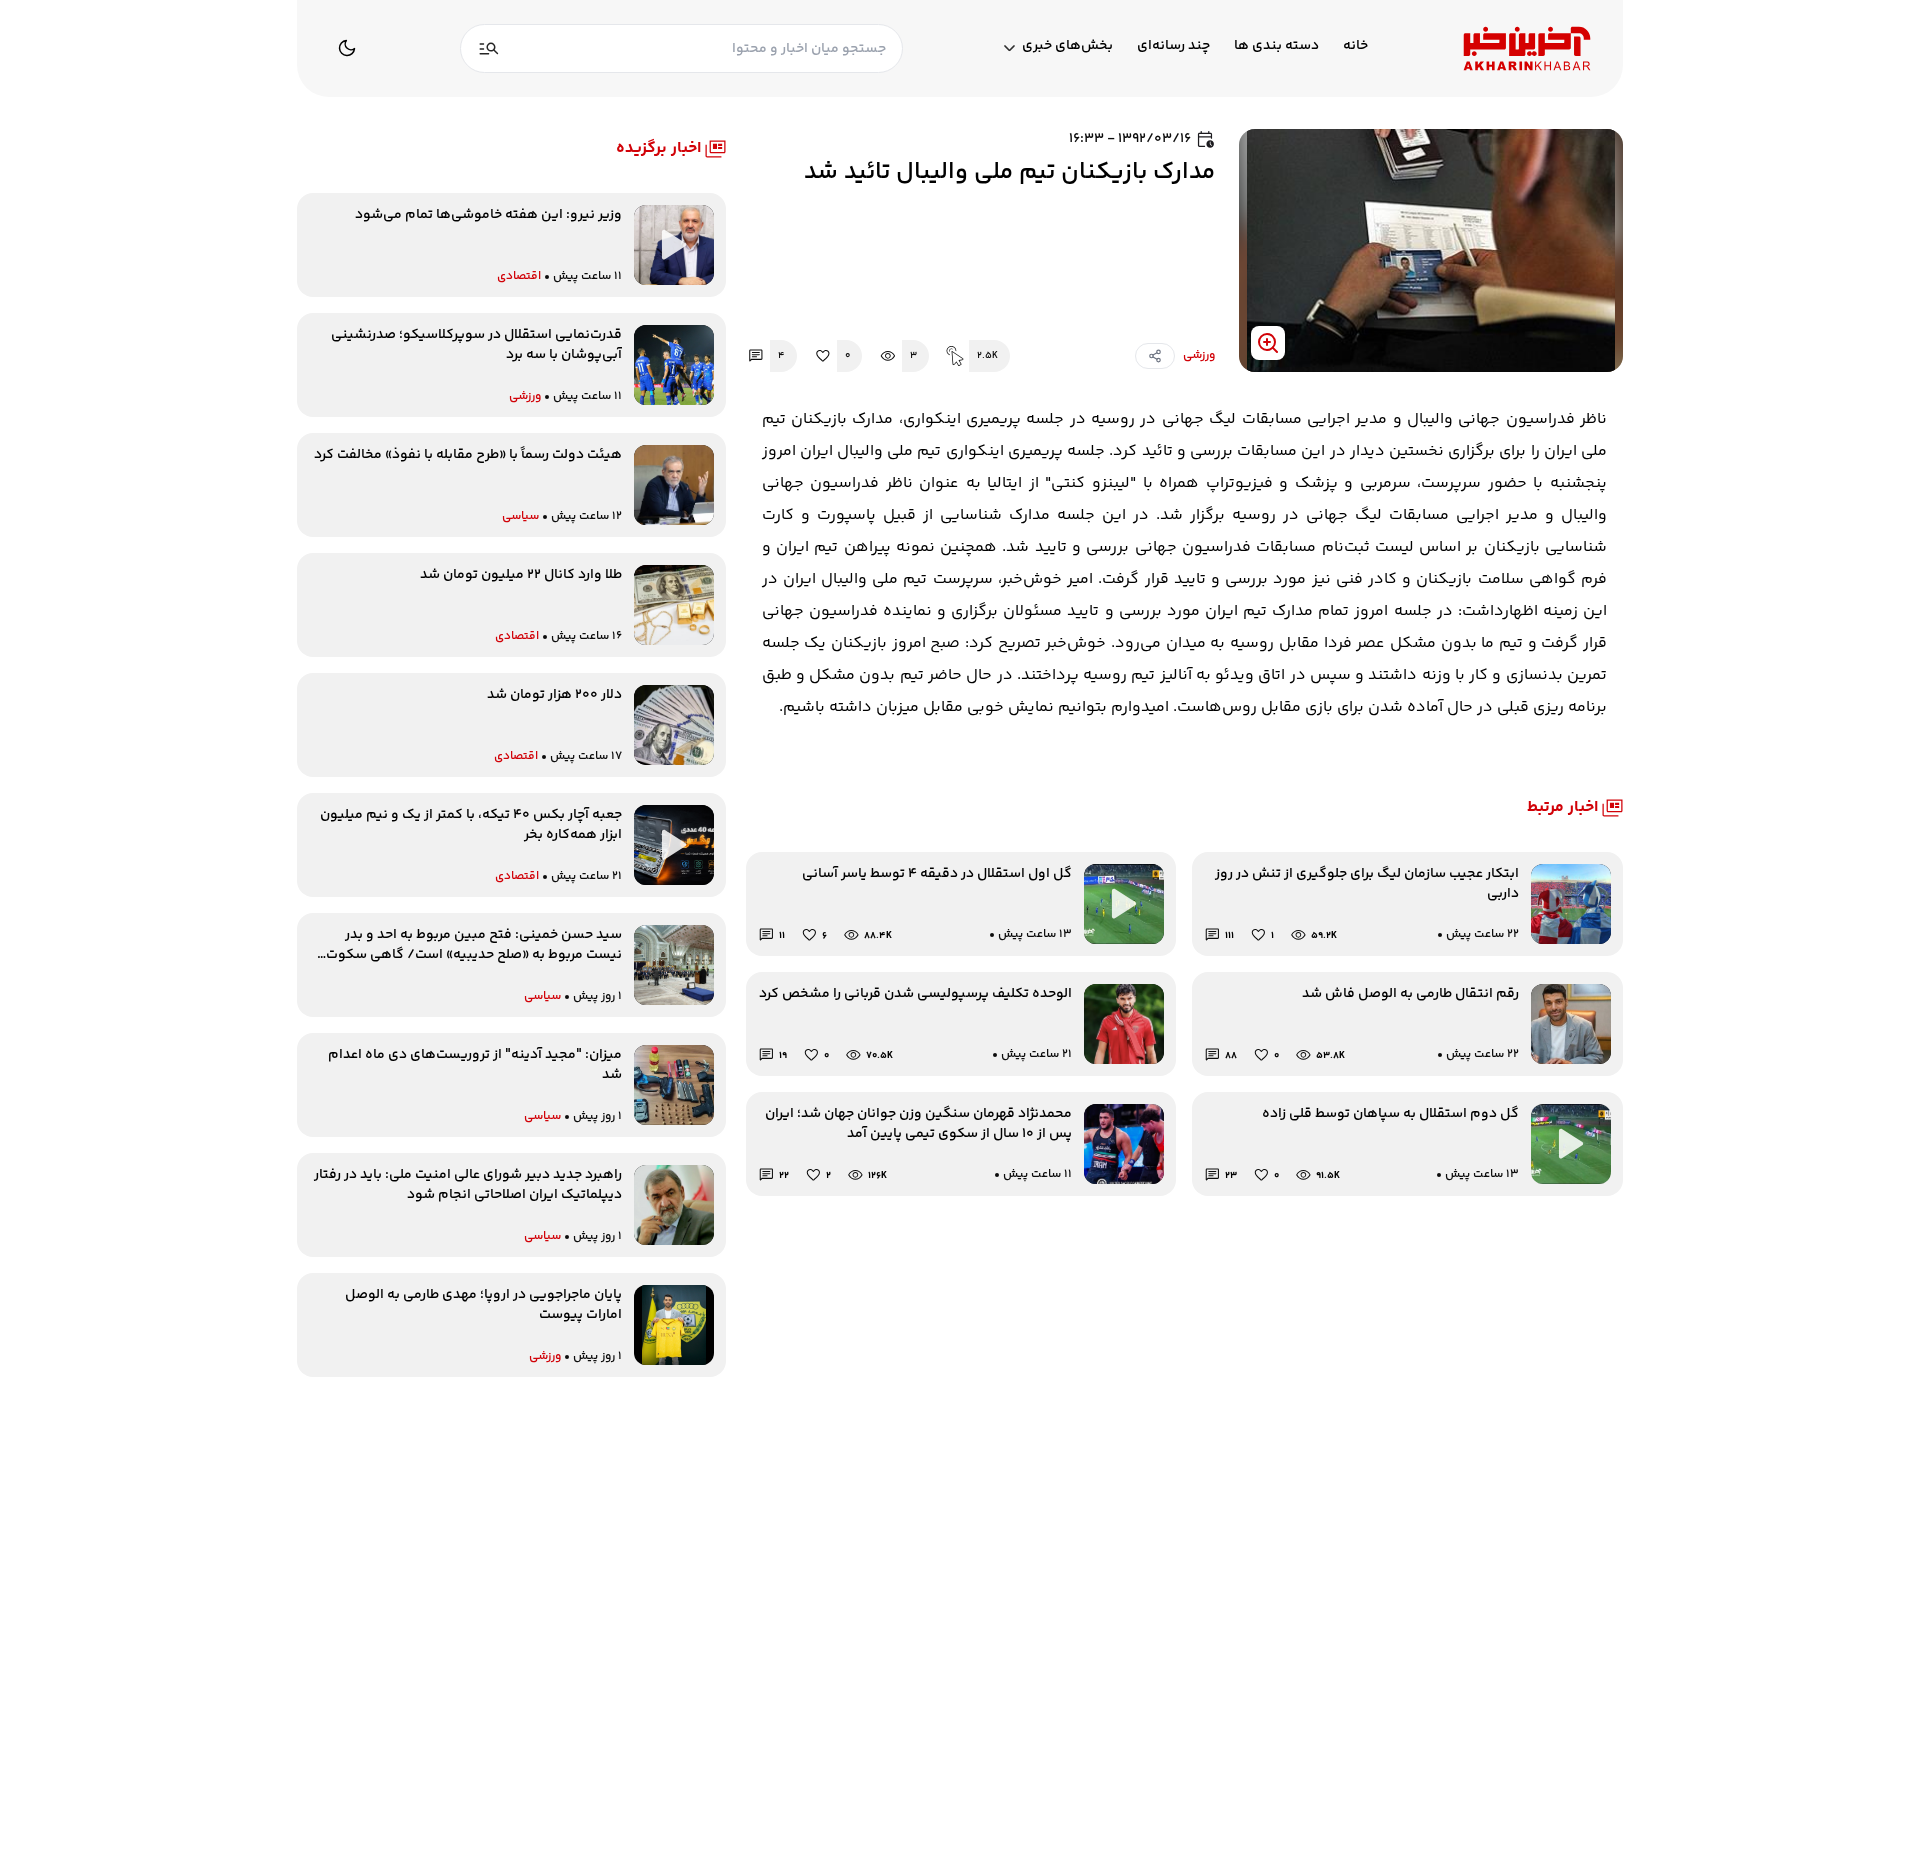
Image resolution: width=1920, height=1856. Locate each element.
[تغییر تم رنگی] (347, 48)
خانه (1355, 46)
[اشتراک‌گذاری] (1155, 356)
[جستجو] (489, 48)
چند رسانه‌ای (1173, 46)
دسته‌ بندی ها (1276, 46)
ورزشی (1199, 356)
